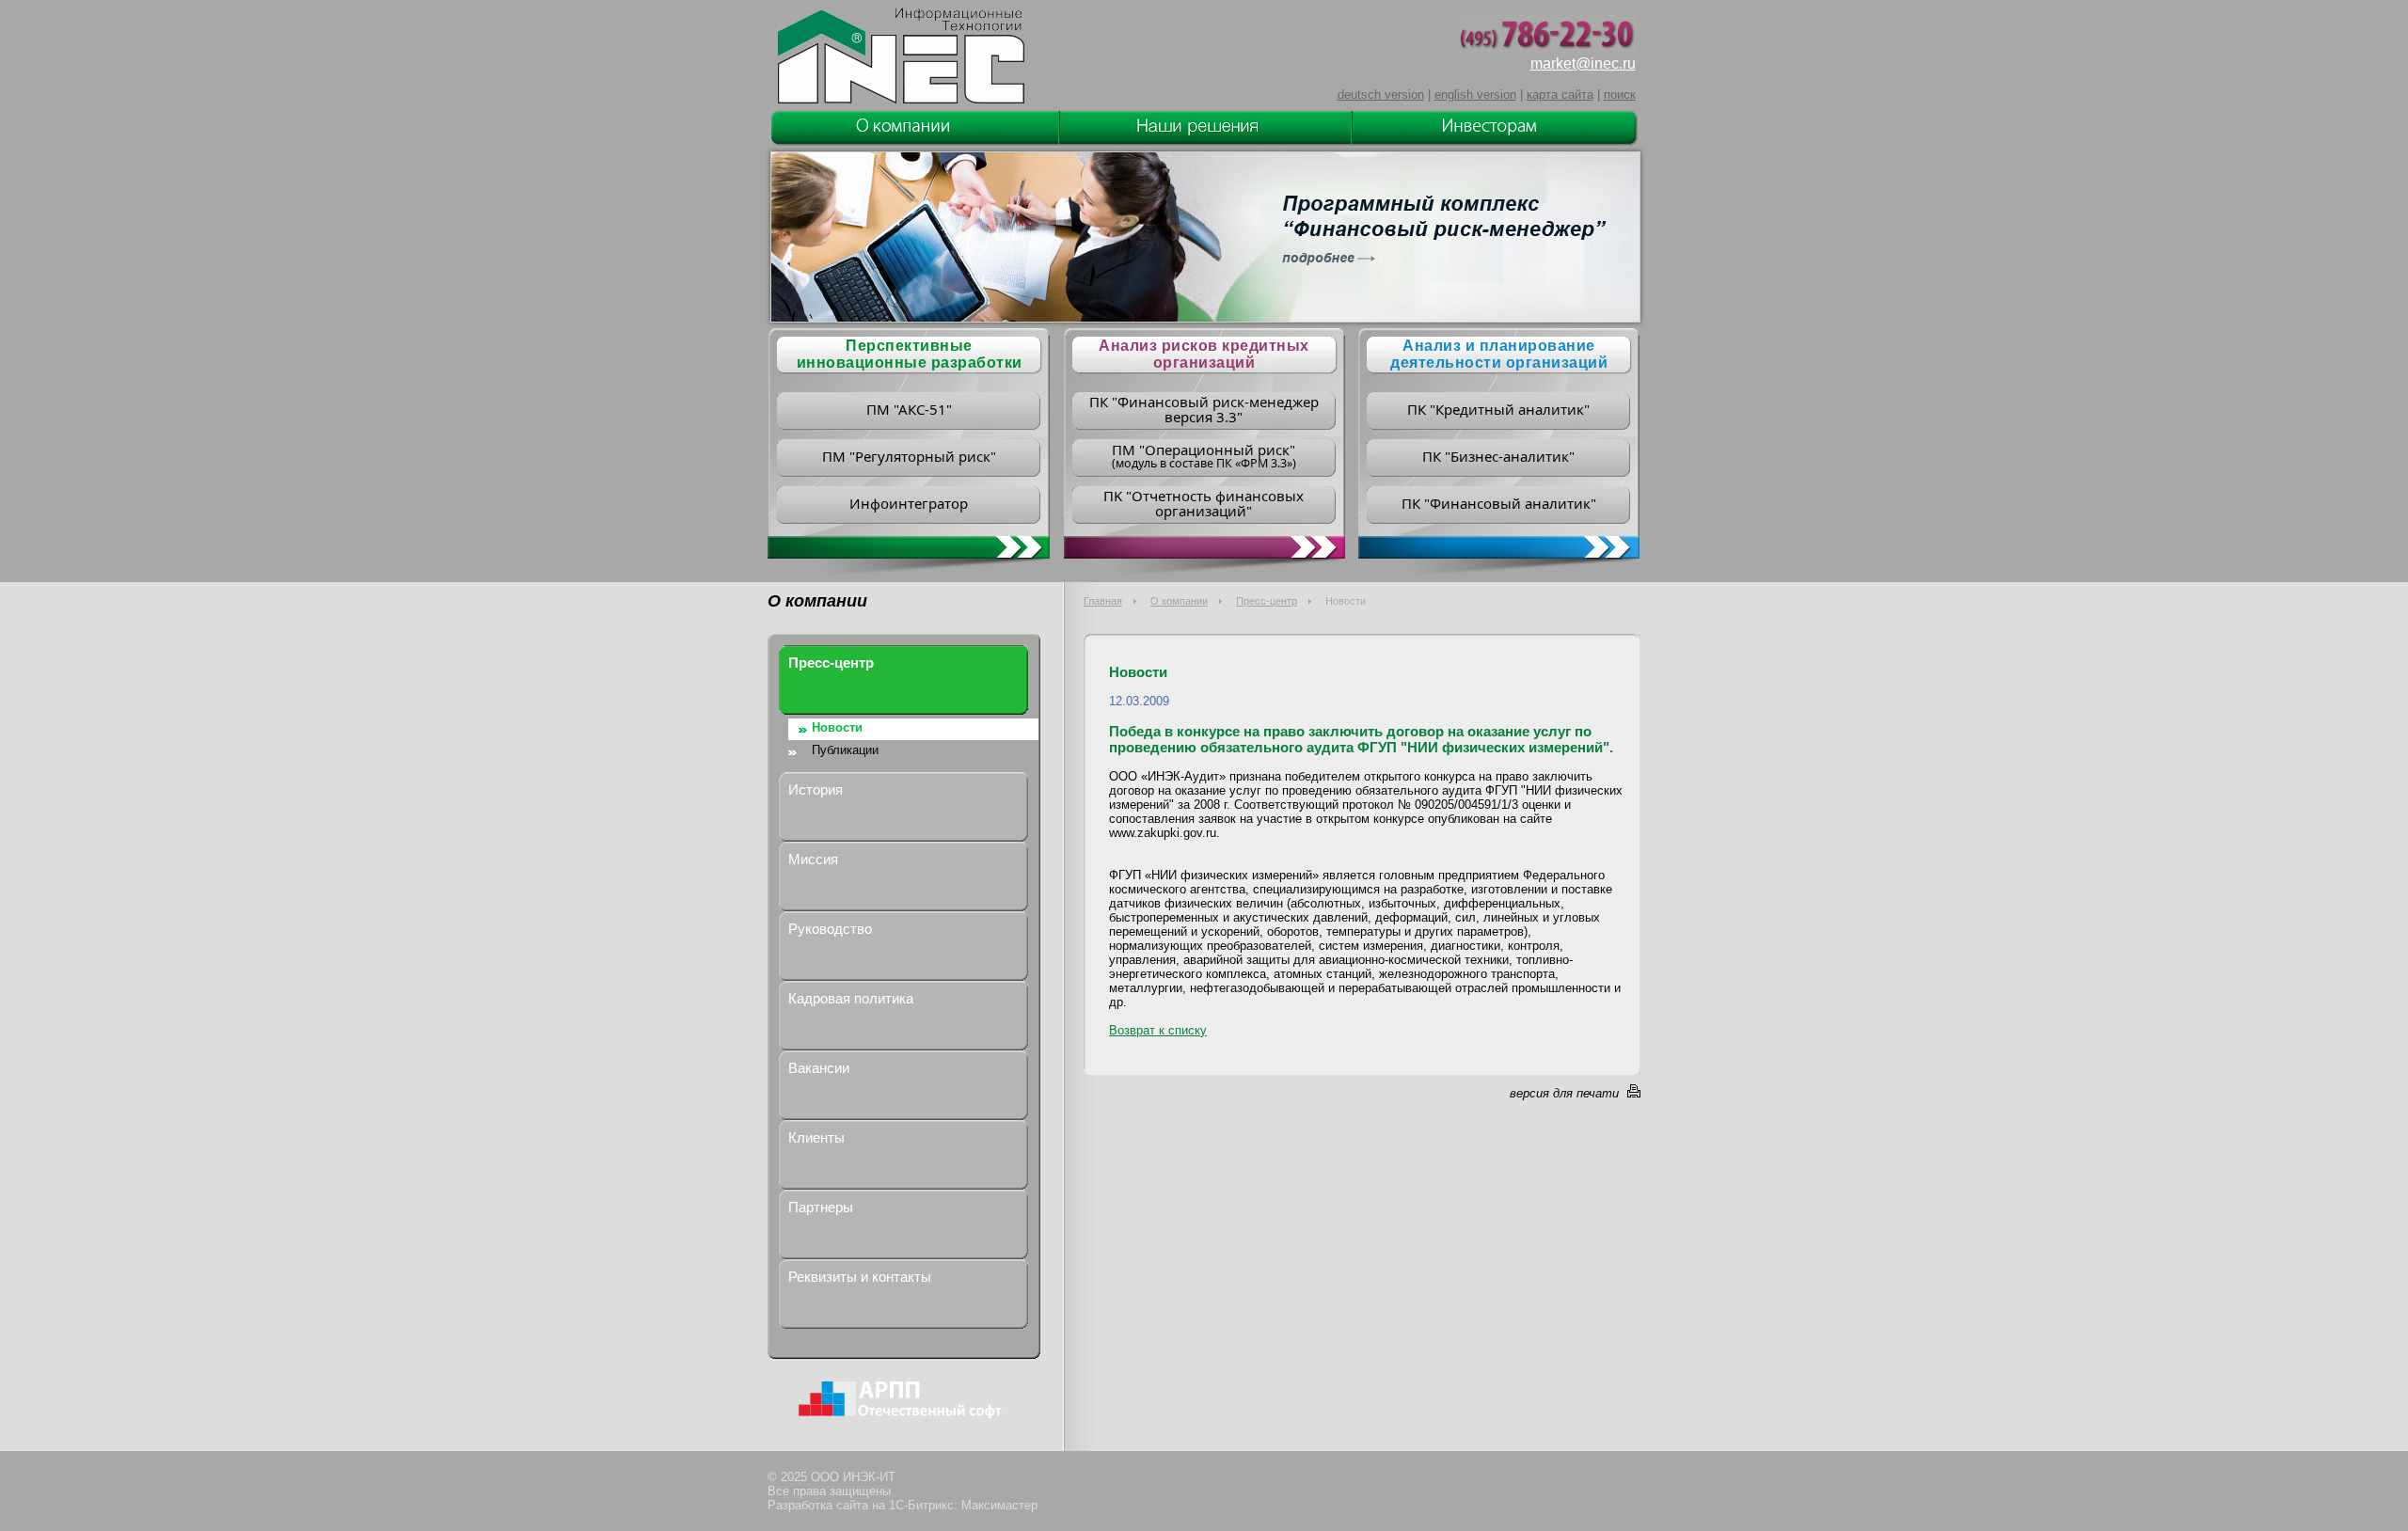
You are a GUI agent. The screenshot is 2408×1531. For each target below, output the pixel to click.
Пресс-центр (1267, 601)
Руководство (830, 929)
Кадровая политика (851, 998)
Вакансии (819, 1068)
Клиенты (816, 1137)
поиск (1620, 95)
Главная (1103, 601)
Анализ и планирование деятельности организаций (1499, 354)
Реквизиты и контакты (860, 1277)
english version (1475, 95)
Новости (837, 727)
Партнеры (821, 1207)
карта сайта (1560, 95)
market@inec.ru (1583, 63)
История (816, 789)
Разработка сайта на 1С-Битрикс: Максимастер (903, 1505)
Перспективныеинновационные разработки (910, 354)
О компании (1179, 601)
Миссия (813, 859)
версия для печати (1564, 1093)
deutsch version (1381, 95)
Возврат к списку (1158, 1030)
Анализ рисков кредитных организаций (1204, 354)
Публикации (845, 750)
